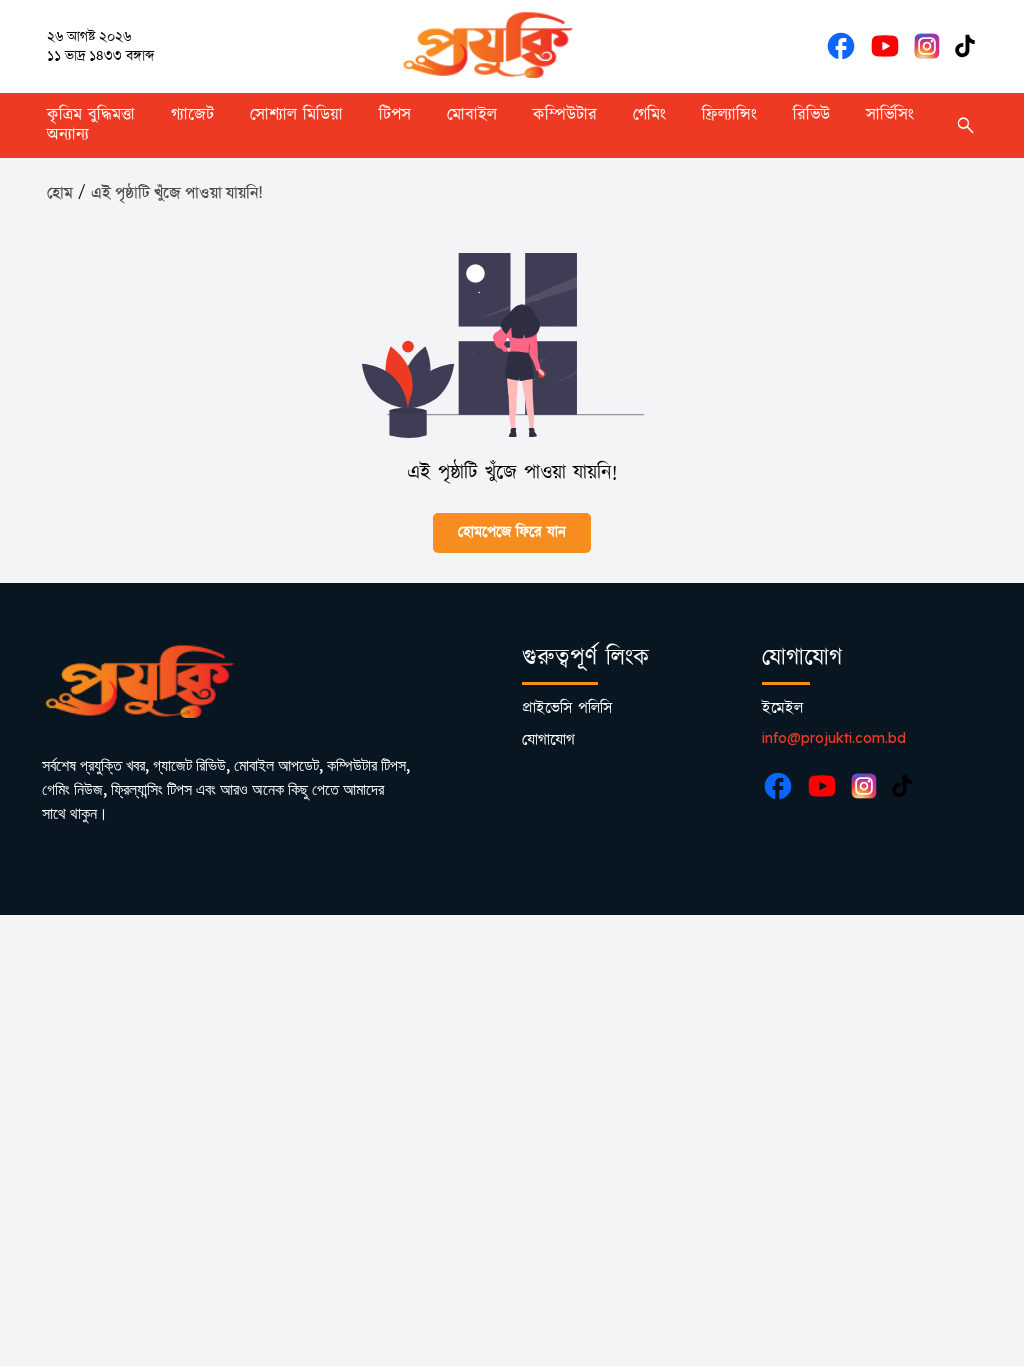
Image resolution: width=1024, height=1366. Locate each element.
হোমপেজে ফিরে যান (512, 532)
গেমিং (649, 115)
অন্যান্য (68, 135)
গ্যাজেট (192, 115)
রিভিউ (811, 115)
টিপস (395, 115)
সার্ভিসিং (890, 115)
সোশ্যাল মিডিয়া (296, 115)
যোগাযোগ (548, 740)
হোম (60, 192)
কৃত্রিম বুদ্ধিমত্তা (91, 115)
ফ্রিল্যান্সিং (729, 115)
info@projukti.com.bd (834, 738)
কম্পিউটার (565, 115)
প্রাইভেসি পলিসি (567, 708)
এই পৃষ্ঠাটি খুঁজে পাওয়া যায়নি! (176, 192)
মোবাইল (472, 115)
